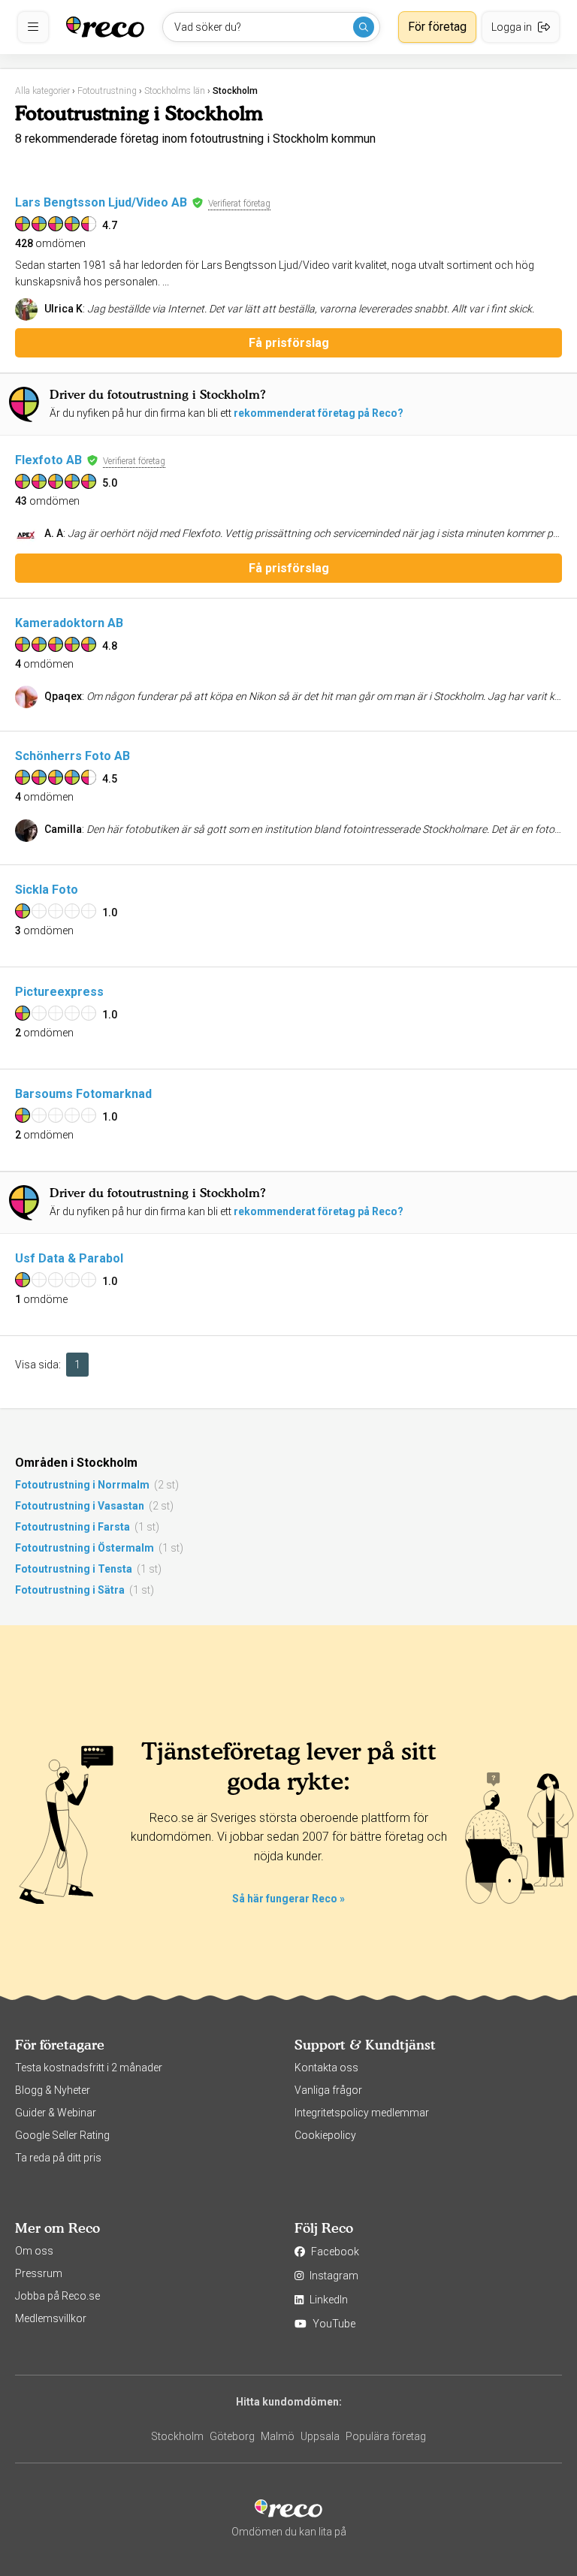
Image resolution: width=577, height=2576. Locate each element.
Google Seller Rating (62, 2135)
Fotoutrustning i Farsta (73, 1527)
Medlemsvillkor (51, 2318)
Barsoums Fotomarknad (83, 1094)
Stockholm (177, 2436)
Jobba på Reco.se (57, 2296)
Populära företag (386, 2436)
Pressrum (39, 2273)
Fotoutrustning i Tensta (74, 1569)
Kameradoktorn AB (69, 623)
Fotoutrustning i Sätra (70, 1590)
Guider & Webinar (56, 2113)
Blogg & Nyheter (53, 2090)
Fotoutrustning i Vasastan (80, 1506)
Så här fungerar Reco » (288, 1899)
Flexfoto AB (48, 460)
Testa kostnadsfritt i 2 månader (89, 2068)
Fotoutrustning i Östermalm (85, 1548)
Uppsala (320, 2436)
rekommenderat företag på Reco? (319, 413)
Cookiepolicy (325, 2135)
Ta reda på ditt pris (58, 2158)
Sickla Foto (47, 890)
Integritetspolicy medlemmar (362, 2113)
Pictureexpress (59, 992)
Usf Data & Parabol (69, 1258)
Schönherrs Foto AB (73, 756)
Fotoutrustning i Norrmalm (82, 1485)
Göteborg (232, 2436)
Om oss (34, 2251)
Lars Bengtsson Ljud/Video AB (101, 202)
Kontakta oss (326, 2068)
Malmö (278, 2436)
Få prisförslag (289, 343)
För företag (437, 27)
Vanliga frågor (328, 2090)
